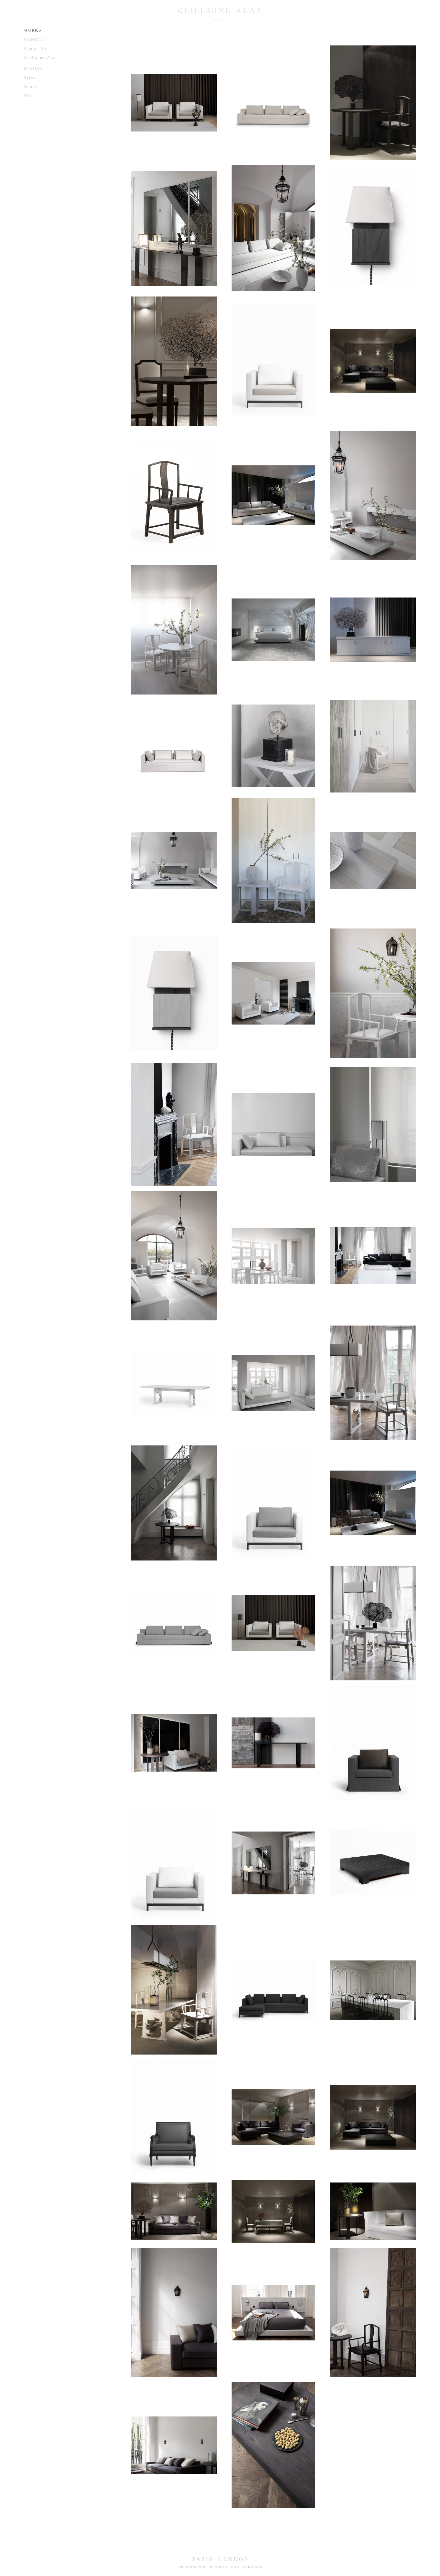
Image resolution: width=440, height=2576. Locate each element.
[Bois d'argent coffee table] (373, 1863)
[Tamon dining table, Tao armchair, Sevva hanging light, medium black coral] (373, 1623)
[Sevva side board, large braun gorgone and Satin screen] (373, 630)
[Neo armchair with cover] (373, 1743)
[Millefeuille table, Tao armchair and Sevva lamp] (274, 1256)
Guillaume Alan (41, 58)
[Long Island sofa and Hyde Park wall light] (174, 2313)
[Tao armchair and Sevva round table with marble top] (373, 993)
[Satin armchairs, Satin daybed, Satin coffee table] (174, 860)
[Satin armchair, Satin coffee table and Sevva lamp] (373, 496)
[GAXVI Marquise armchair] (174, 2117)
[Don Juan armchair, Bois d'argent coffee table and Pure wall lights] (274, 2445)
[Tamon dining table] (174, 1383)
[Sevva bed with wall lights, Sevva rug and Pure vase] (274, 630)
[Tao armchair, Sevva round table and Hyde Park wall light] (373, 2313)
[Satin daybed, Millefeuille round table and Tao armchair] (274, 1383)
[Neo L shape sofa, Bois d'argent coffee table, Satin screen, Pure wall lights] (373, 2117)
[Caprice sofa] (174, 746)
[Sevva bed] (274, 2313)
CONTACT (35, 40)
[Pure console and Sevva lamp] (274, 1743)
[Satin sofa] (274, 103)
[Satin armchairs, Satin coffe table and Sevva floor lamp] (274, 1623)
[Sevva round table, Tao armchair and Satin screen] (373, 103)
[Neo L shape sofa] (274, 1990)
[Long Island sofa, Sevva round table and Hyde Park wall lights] (174, 2445)
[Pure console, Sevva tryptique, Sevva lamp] (174, 228)
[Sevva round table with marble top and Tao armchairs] (174, 630)
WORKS (33, 30)
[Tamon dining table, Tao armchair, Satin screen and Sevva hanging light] (174, 1990)
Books (31, 87)
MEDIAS (34, 69)
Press (30, 78)
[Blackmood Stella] (373, 1990)
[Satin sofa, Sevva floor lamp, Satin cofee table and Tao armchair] (373, 1256)
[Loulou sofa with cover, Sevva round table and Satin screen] (373, 2211)
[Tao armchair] (174, 495)
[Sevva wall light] (373, 228)
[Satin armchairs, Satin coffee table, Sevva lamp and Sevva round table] (274, 993)
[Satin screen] (373, 361)
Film (29, 96)
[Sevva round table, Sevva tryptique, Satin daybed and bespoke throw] (174, 1743)
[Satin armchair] (274, 361)
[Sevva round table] (174, 1503)
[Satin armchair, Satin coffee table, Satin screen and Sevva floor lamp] (174, 103)
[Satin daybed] (274, 1124)
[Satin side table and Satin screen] (274, 746)
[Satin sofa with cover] (174, 1623)
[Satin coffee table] (373, 860)
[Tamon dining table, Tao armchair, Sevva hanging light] (373, 1383)
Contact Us (36, 49)
